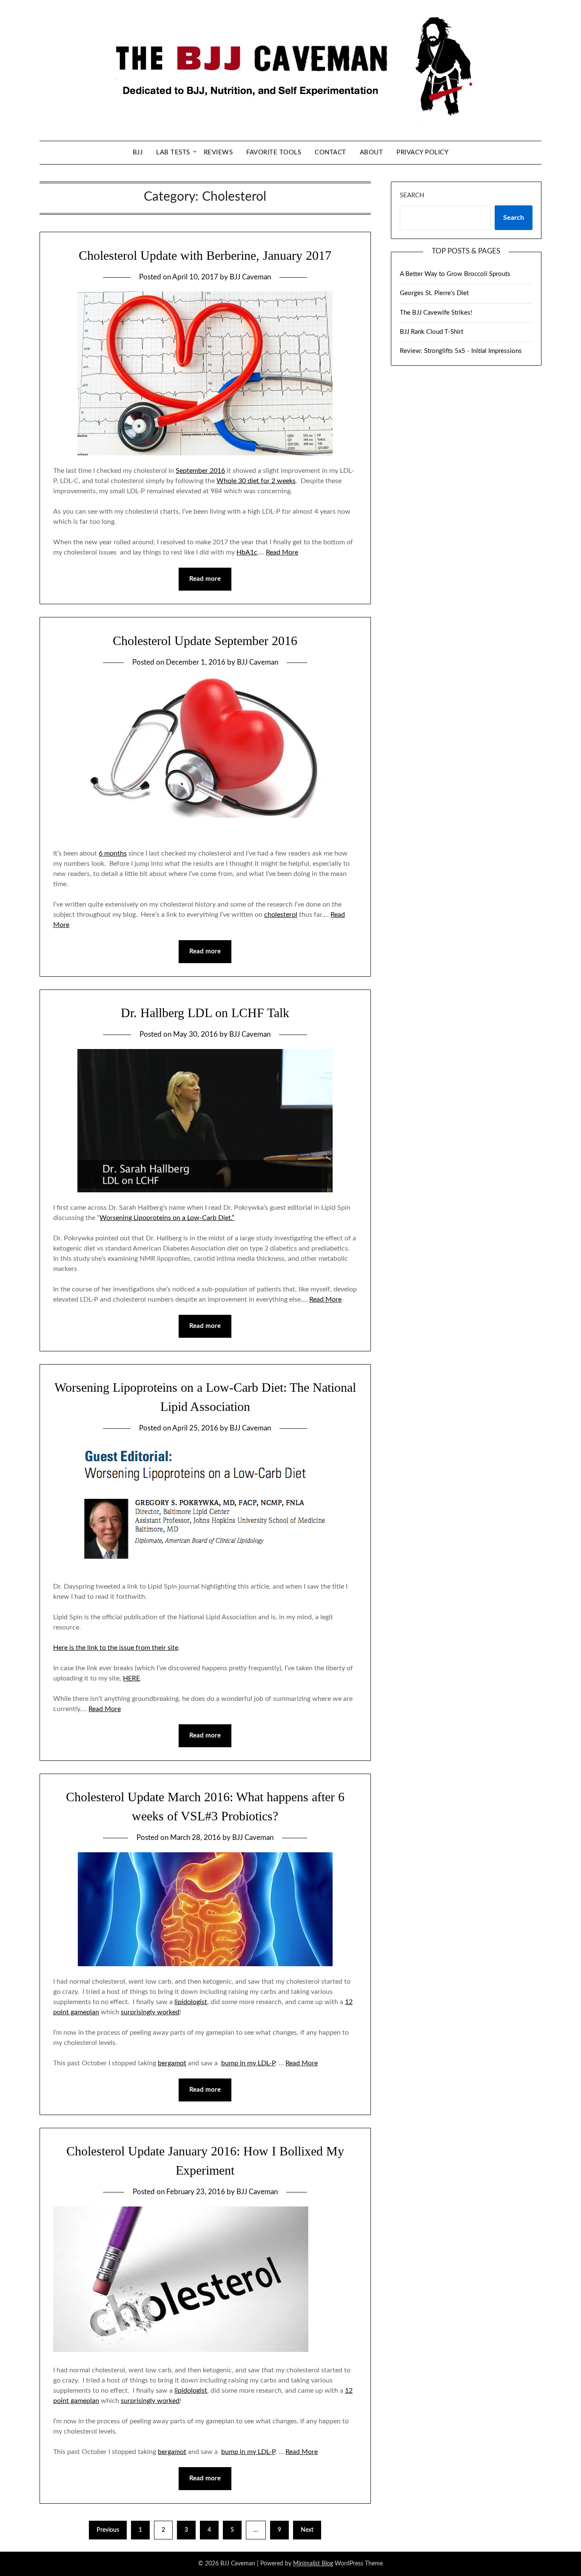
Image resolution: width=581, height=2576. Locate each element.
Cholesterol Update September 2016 (205, 641)
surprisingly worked (150, 2012)
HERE (131, 1678)
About (372, 152)
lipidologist (191, 2002)
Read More (282, 552)
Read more (205, 579)
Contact (330, 152)
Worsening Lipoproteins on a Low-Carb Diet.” (167, 1218)
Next (307, 2530)
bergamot (172, 2063)
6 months (113, 853)
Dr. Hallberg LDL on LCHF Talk (205, 1013)
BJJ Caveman (250, 277)
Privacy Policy (422, 152)
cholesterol (281, 915)
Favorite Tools (274, 152)
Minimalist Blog (313, 2564)
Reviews (218, 152)
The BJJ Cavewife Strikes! (436, 313)
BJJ (138, 152)
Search (412, 195)
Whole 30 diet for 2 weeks (256, 481)
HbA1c (247, 552)
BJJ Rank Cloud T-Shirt (431, 332)
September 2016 (200, 471)
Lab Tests (173, 152)
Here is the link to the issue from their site (116, 1648)
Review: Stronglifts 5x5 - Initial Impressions (461, 351)
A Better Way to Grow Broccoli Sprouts (455, 274)
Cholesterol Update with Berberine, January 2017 (205, 255)
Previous (108, 2530)
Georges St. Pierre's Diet (434, 293)
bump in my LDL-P (248, 2063)
